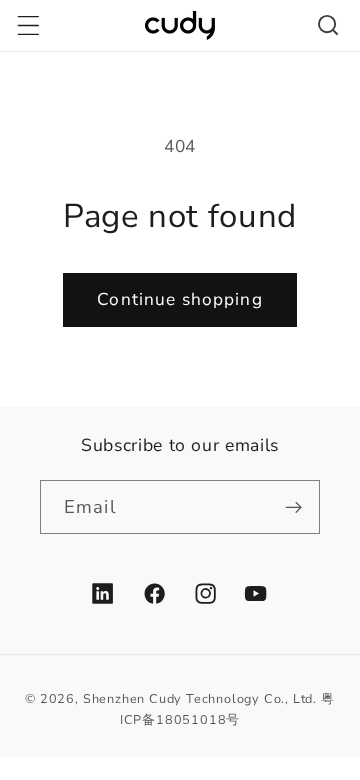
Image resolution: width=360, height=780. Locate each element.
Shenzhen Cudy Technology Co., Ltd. (200, 698)
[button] (28, 25)
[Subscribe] (293, 507)
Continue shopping (180, 299)
